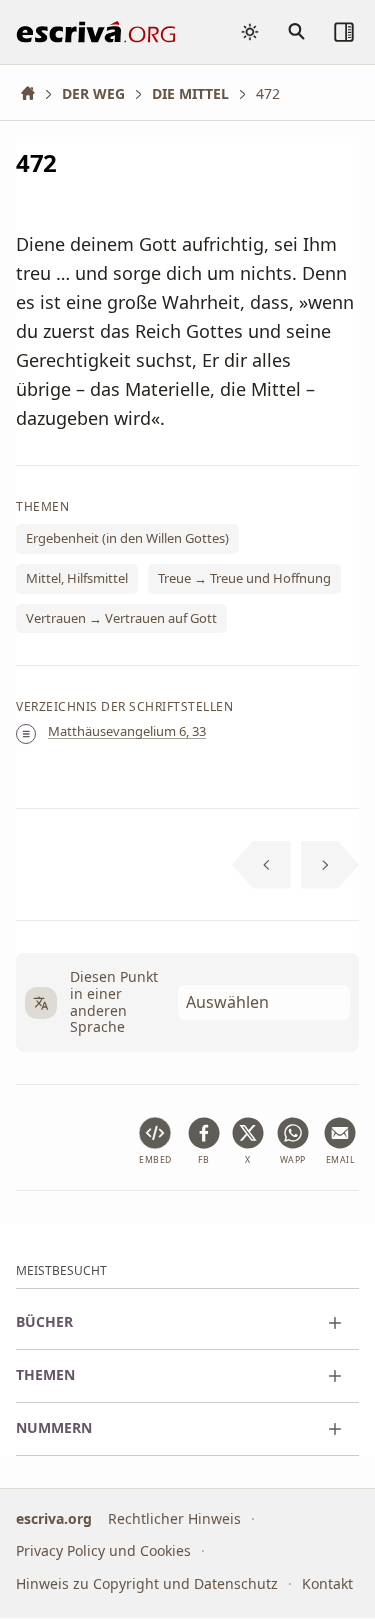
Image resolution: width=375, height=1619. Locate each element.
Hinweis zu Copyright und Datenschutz (147, 1583)
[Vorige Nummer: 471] (261, 865)
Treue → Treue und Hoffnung (244, 578)
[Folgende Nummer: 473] (330, 865)
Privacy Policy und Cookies (103, 1551)
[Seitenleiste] (344, 32)
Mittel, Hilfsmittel (77, 578)
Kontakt (327, 1583)
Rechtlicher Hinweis (174, 1518)
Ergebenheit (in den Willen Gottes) (127, 538)
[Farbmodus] (250, 32)
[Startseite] (35, 93)
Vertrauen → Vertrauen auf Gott (121, 618)
